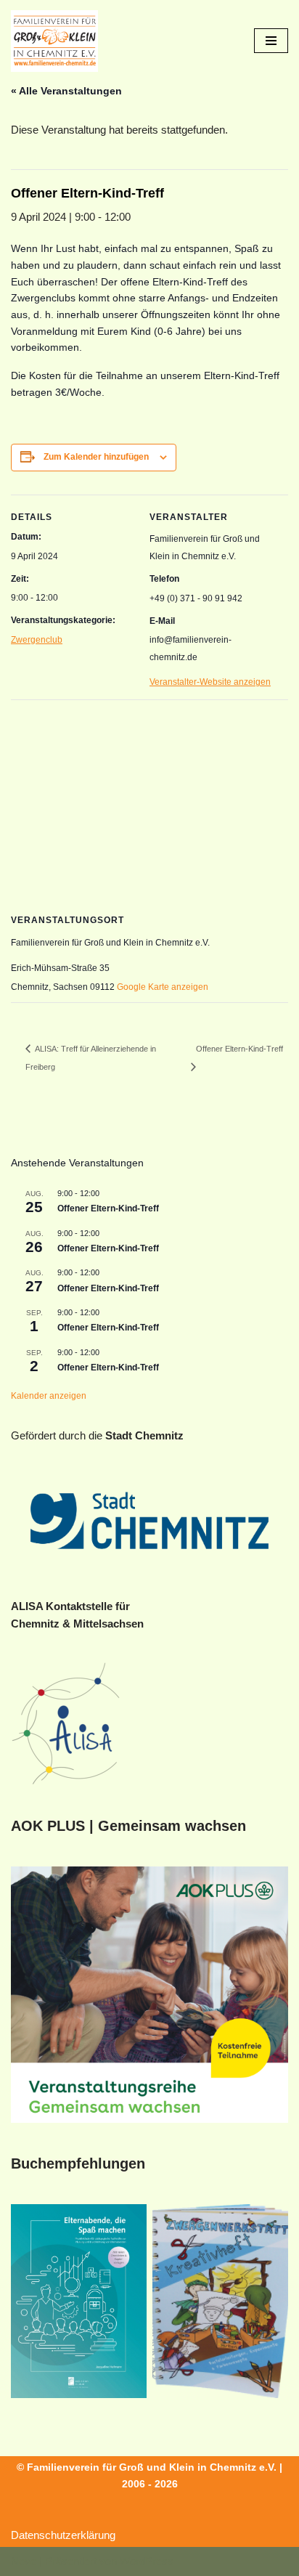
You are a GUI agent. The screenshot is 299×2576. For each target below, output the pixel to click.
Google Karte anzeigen (163, 987)
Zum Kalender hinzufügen (96, 457)
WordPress (147, 2561)
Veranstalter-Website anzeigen (210, 682)
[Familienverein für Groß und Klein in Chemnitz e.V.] (54, 41)
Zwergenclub (37, 640)
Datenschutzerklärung (63, 2535)
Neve (24, 2561)
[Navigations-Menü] (271, 41)
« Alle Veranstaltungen (66, 91)
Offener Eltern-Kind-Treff (108, 1208)
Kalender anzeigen (49, 1396)
